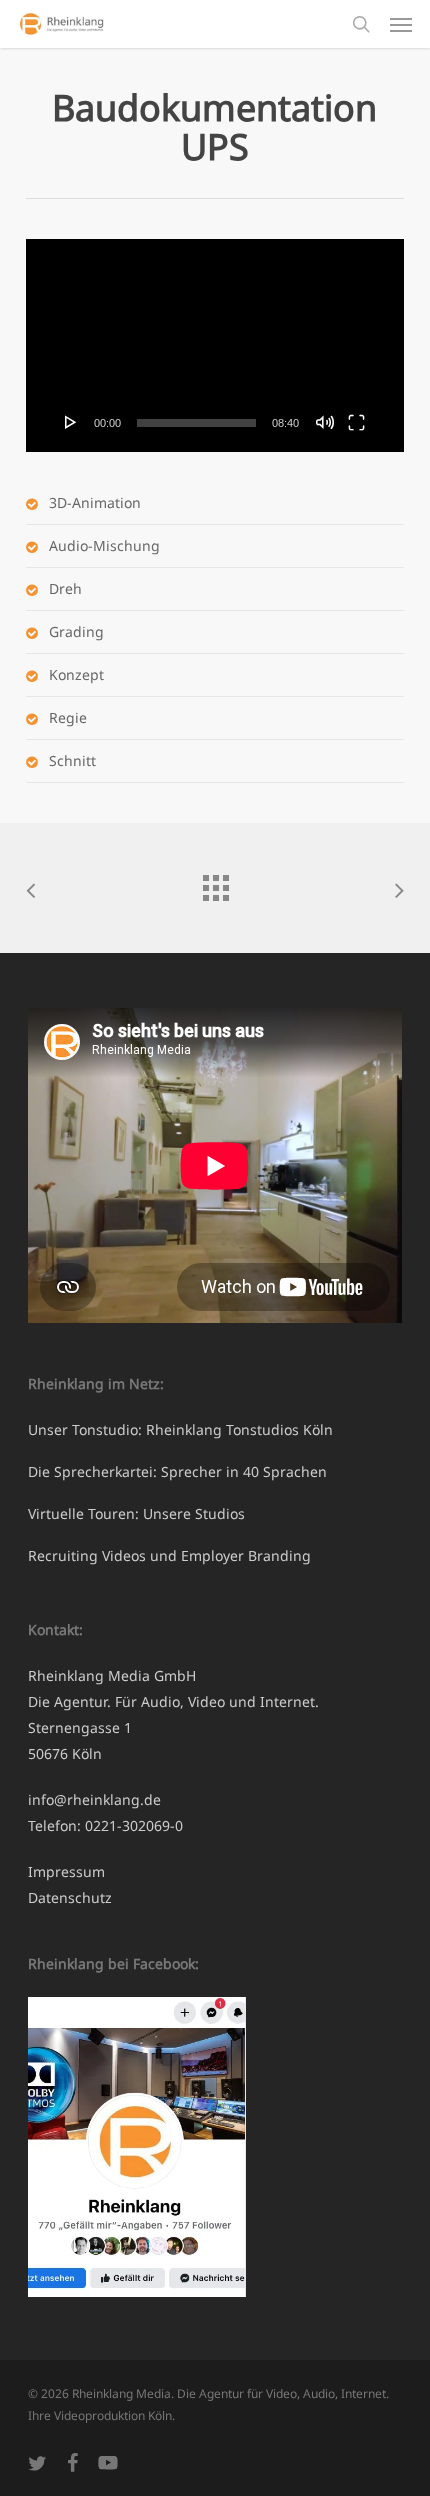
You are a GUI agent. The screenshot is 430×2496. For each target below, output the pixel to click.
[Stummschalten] (325, 422)
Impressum (66, 1871)
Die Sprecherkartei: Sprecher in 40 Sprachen (177, 1471)
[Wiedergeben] (71, 422)
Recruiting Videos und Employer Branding (169, 1555)
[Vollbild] (356, 422)
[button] (401, 24)
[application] (215, 345)
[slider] (196, 423)
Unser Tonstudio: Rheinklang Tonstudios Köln (180, 1429)
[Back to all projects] (215, 883)
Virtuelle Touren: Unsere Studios (136, 1513)
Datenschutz (70, 1897)
